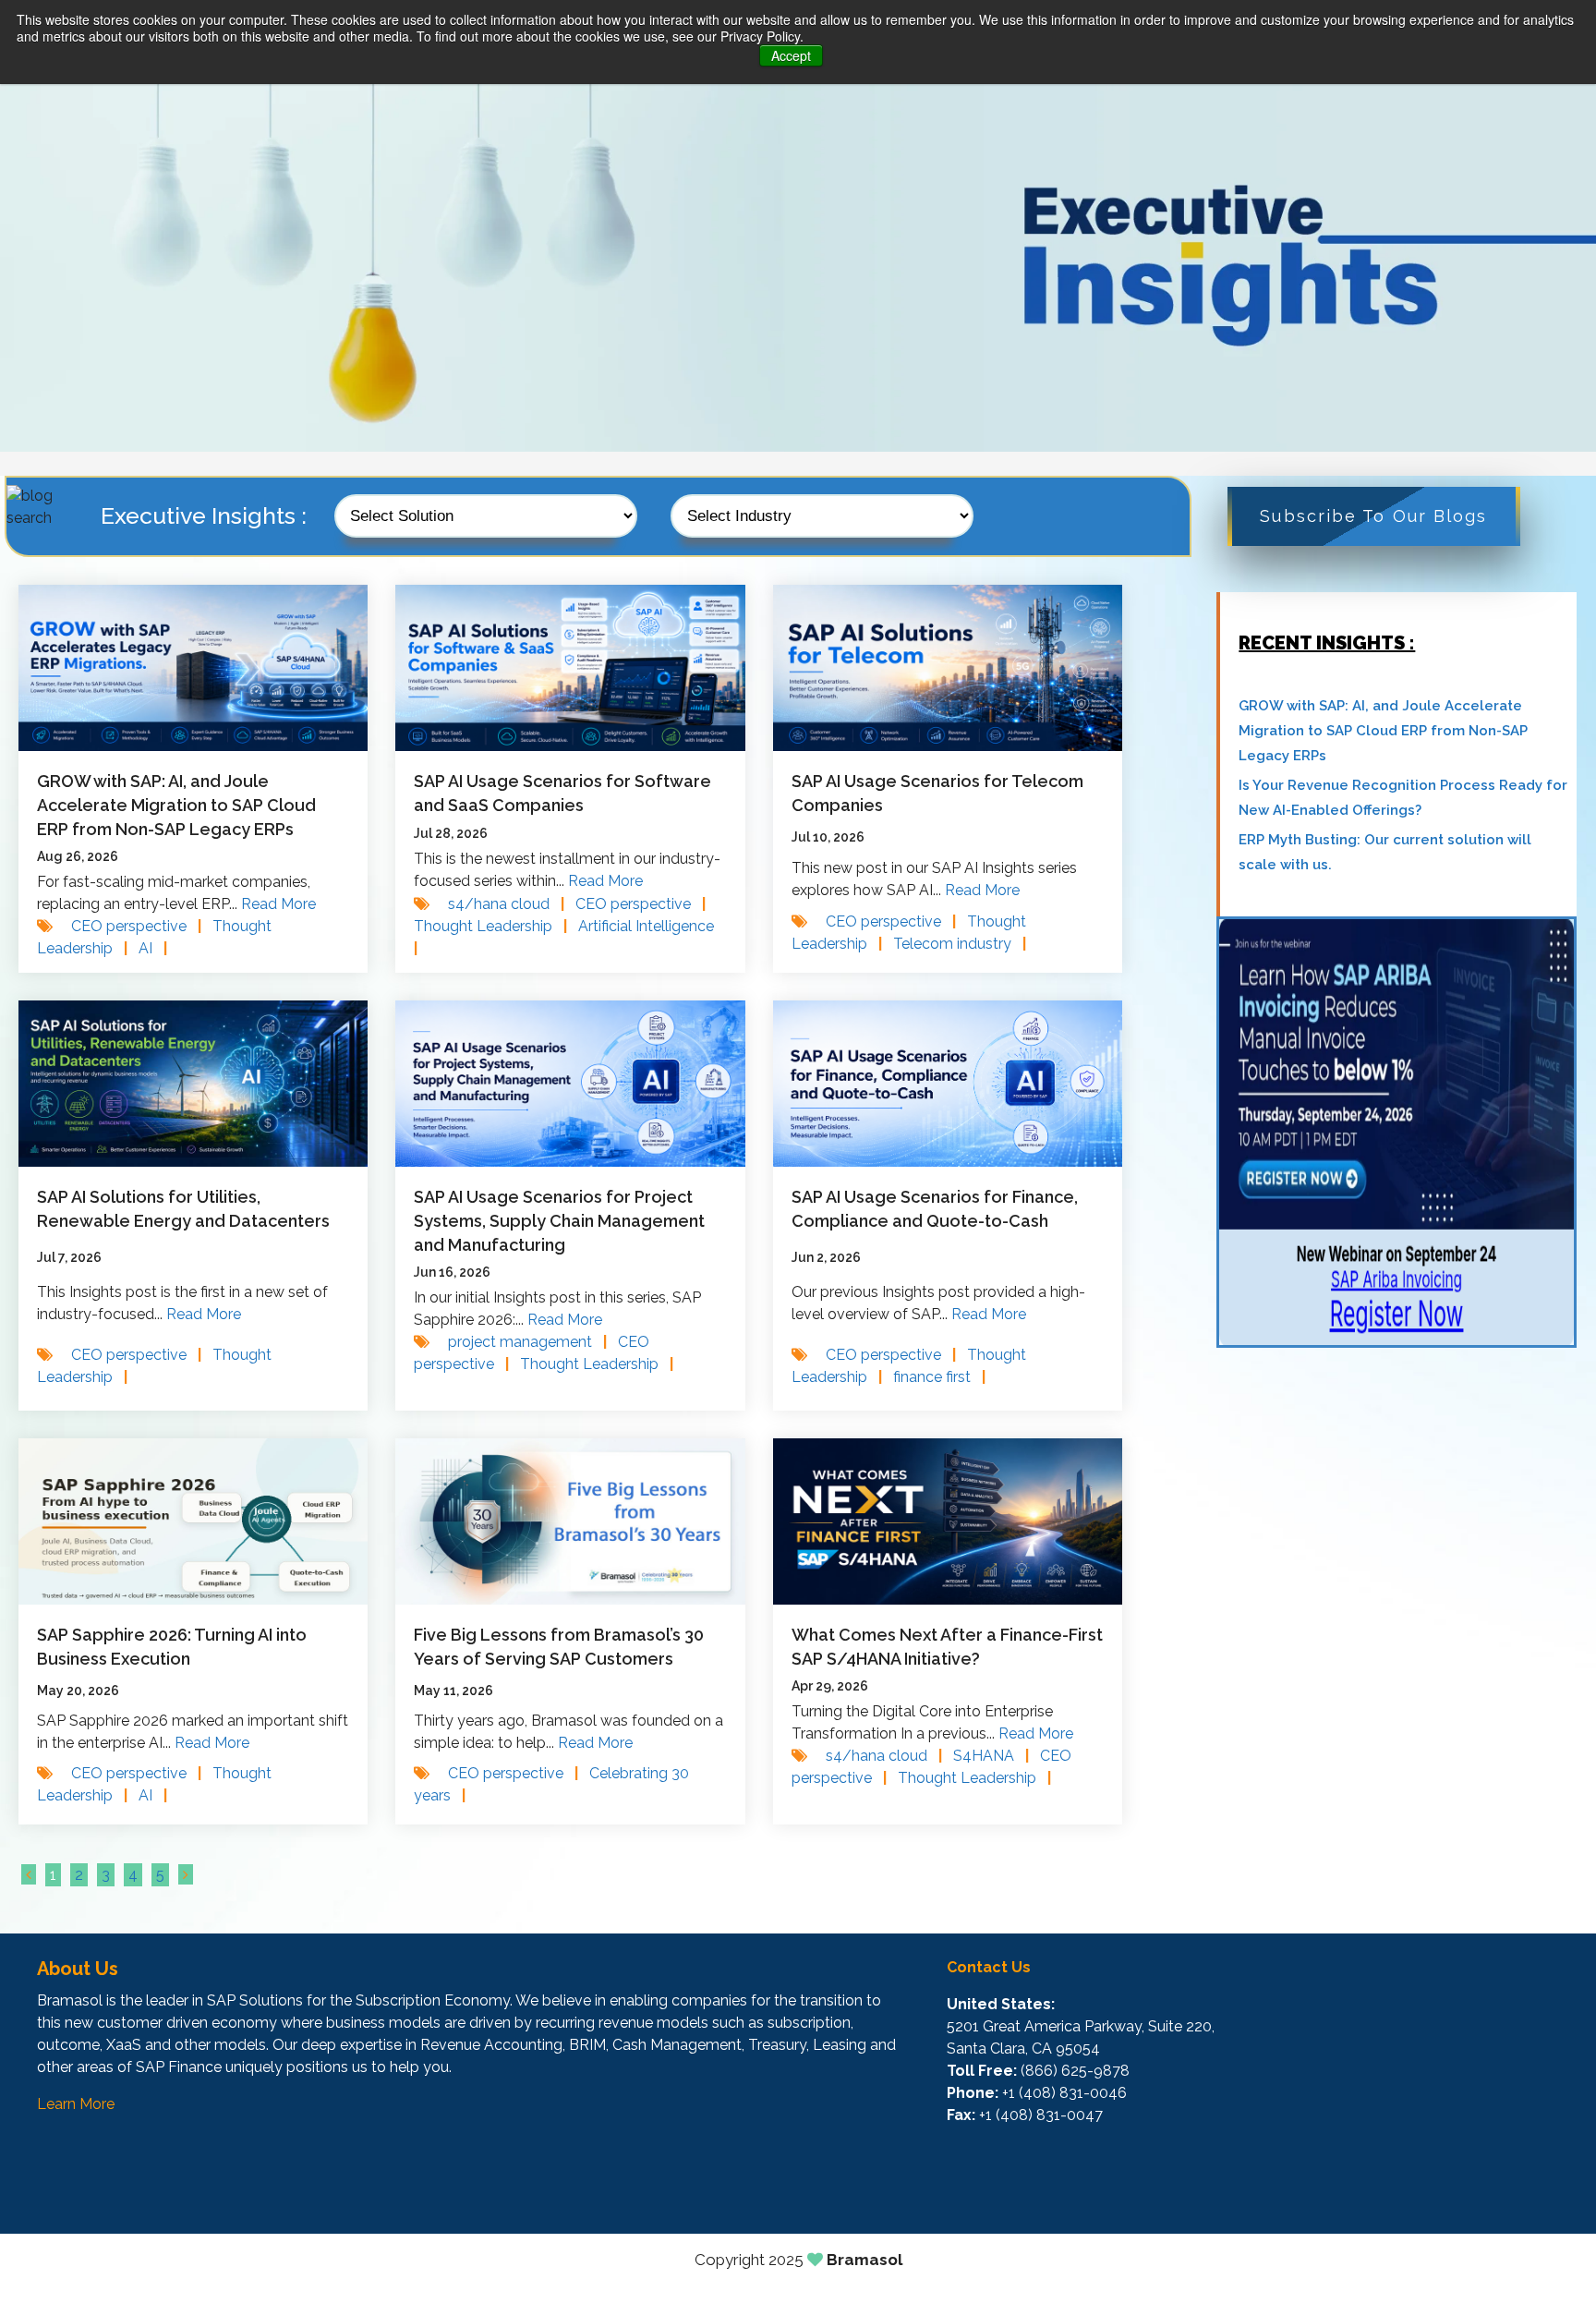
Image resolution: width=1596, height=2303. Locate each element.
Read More (278, 904)
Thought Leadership (490, 926)
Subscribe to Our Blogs (1373, 516)
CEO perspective (136, 926)
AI (153, 948)
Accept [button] (791, 55)
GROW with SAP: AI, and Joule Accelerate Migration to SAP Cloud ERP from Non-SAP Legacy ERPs (176, 805)
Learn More (76, 2104)
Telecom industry (960, 944)
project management (527, 1342)
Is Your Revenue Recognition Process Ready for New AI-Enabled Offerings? (1403, 798)
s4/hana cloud (506, 904)
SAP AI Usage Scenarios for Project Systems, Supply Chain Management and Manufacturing (559, 1221)
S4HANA (991, 1756)
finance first (939, 1377)
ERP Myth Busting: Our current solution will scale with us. (1385, 852)
